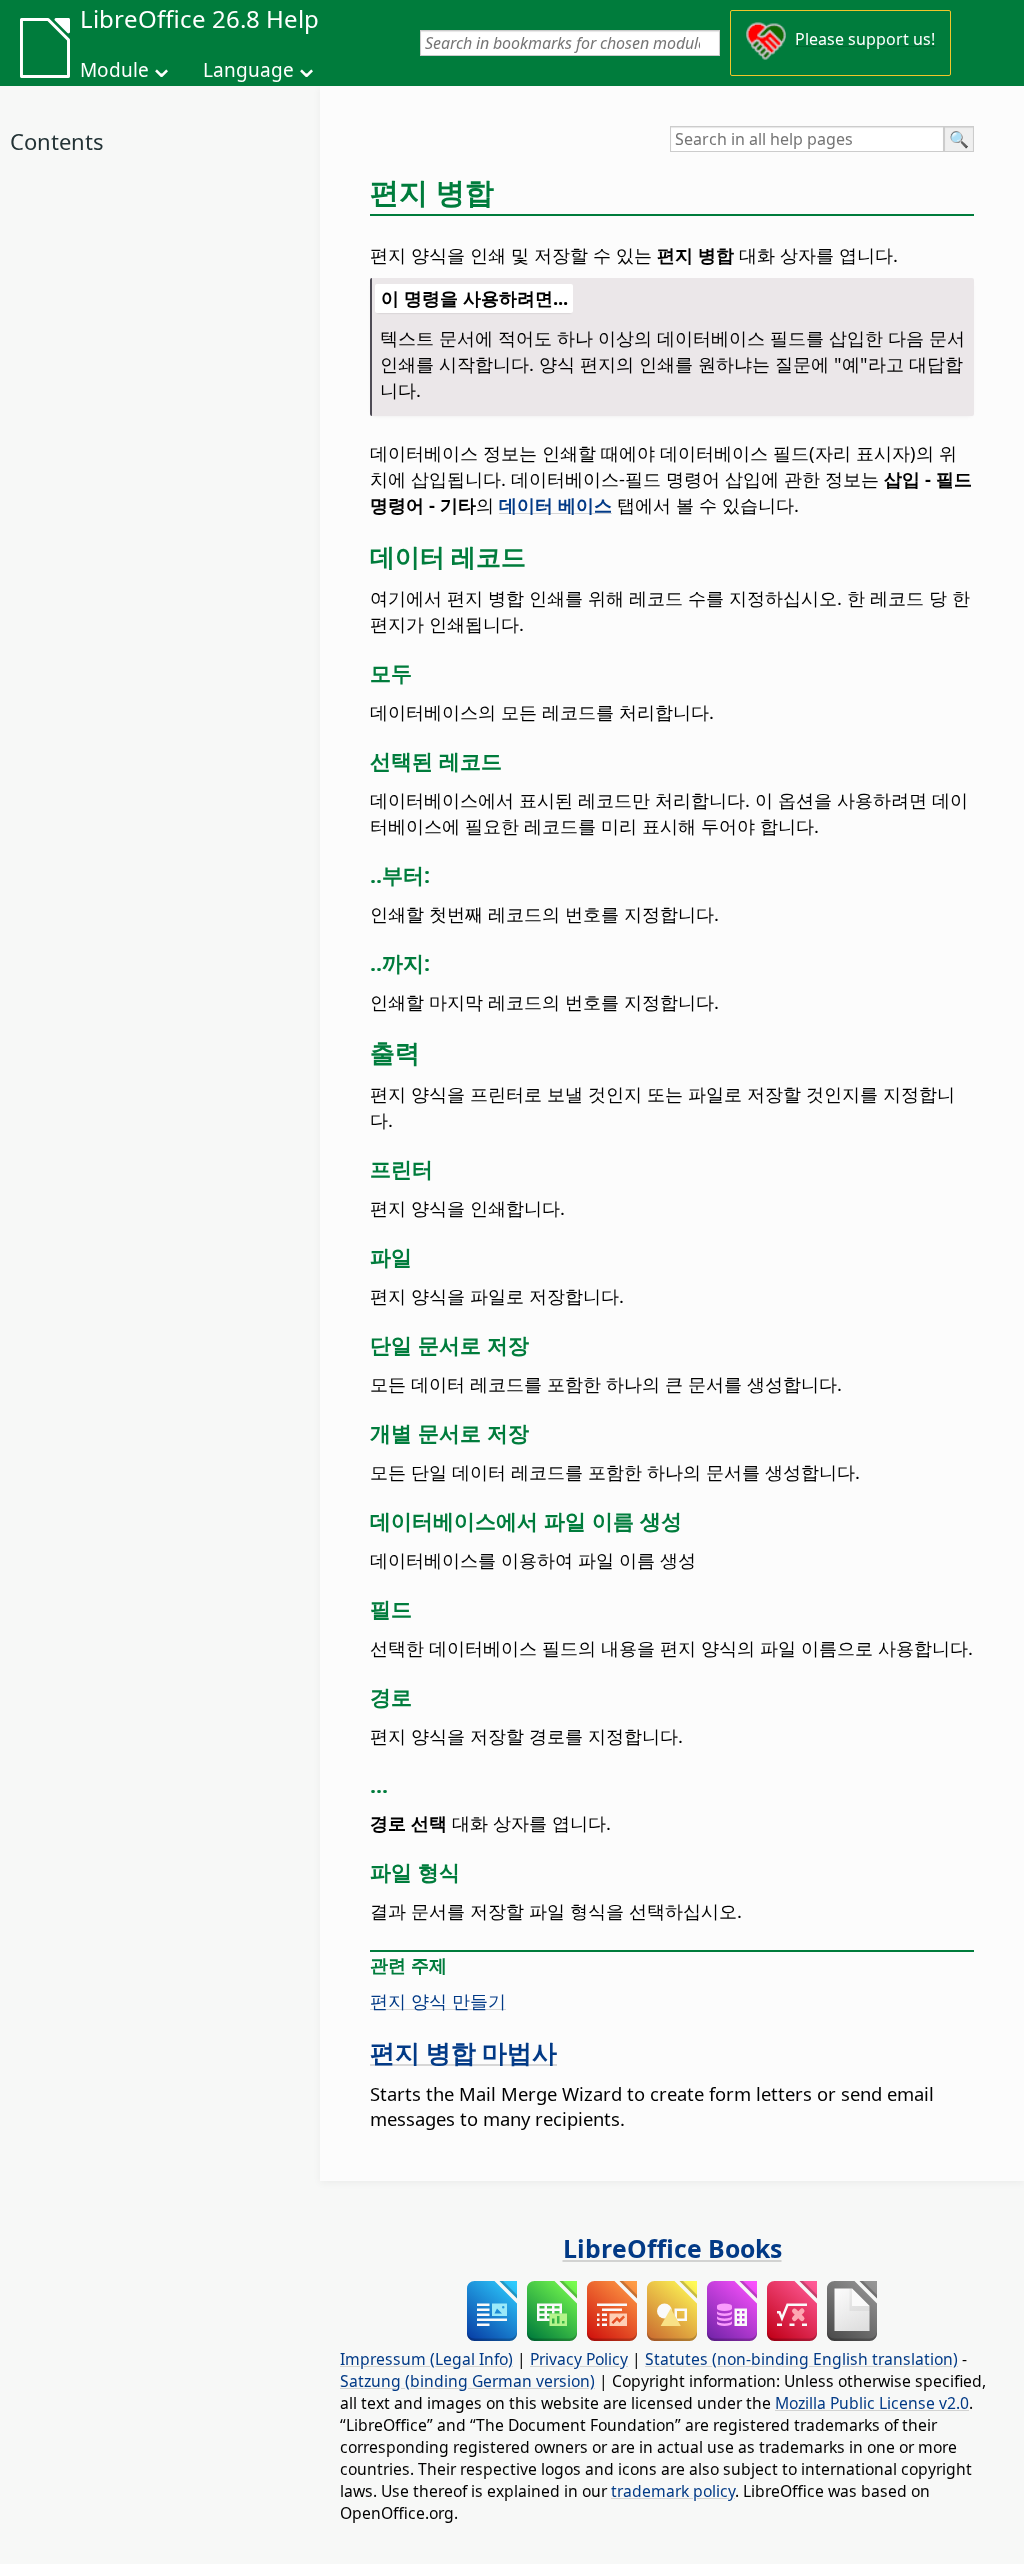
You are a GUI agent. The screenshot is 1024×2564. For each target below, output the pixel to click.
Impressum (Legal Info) (426, 2359)
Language (248, 70)
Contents (57, 141)
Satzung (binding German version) (467, 2381)
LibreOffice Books (672, 2248)
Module (114, 70)
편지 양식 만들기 (438, 2000)
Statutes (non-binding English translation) (801, 2359)
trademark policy (673, 2491)
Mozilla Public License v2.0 (872, 2403)
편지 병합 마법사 (463, 2052)
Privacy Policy (579, 2359)
